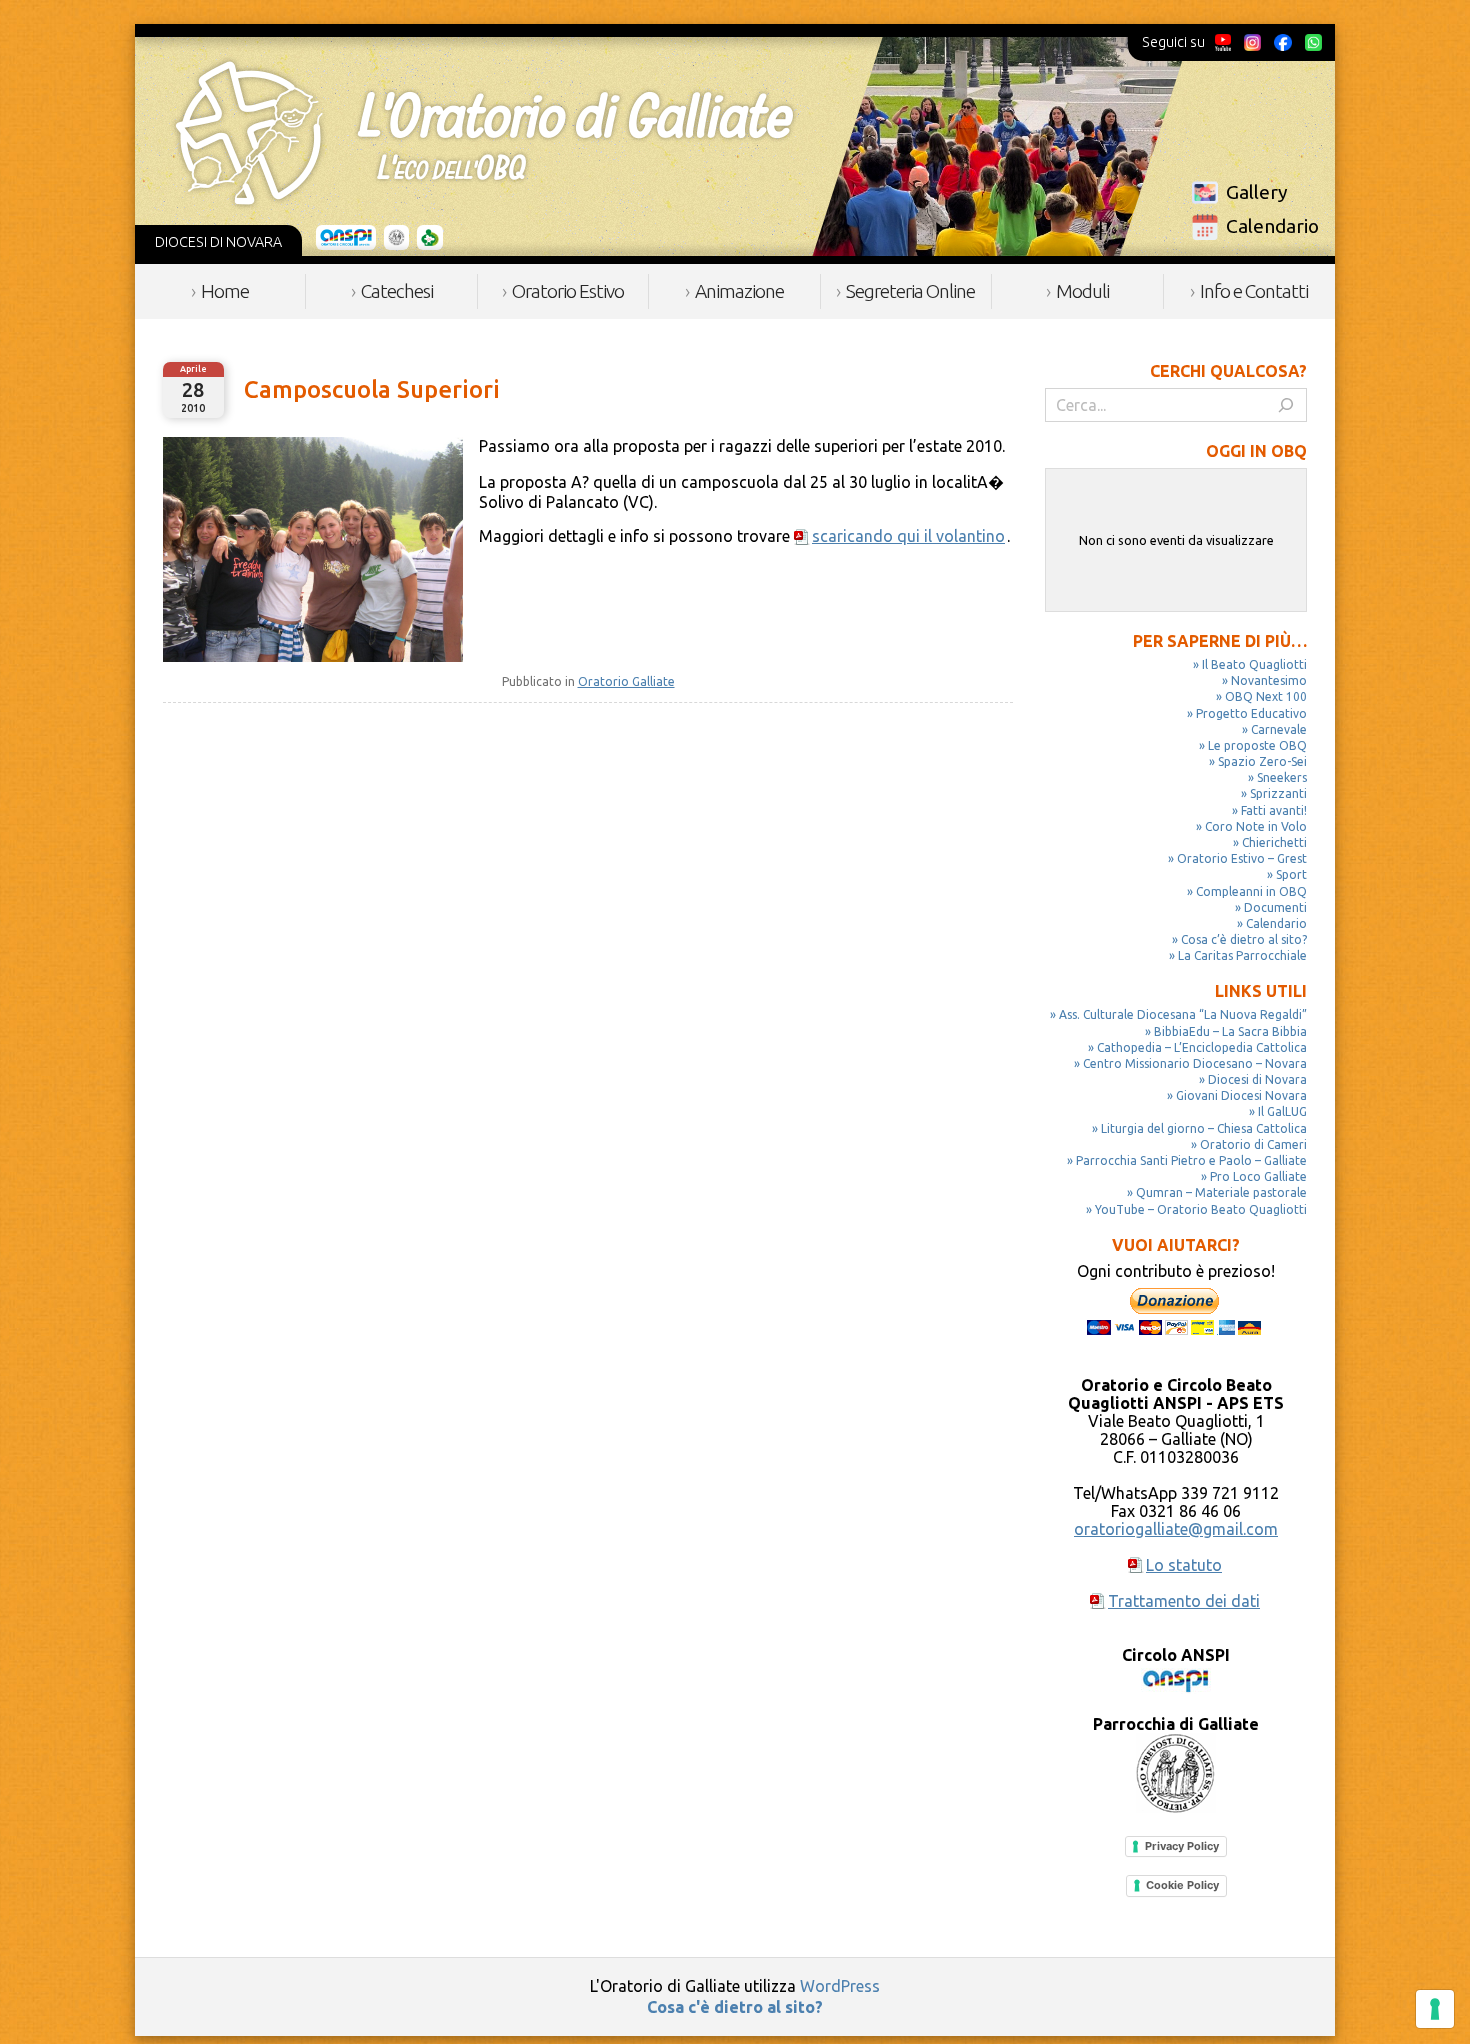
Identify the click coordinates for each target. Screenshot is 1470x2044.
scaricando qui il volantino (908, 536)
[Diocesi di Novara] (430, 238)
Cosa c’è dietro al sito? (1244, 939)
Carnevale (1279, 729)
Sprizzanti (1278, 793)
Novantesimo (1269, 680)
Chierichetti (1274, 842)
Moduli (1082, 291)
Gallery (1257, 192)
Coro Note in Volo (1256, 826)
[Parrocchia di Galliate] (396, 238)
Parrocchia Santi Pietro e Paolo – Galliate (1191, 1160)
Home (225, 291)
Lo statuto (1184, 1565)
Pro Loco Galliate (1258, 1176)
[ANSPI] (346, 238)
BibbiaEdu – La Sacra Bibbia (1230, 1031)
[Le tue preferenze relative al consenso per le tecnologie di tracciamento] (1435, 2009)
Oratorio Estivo (568, 291)
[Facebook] (1283, 42)
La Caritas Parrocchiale (1242, 955)
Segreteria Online (910, 291)
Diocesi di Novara (1257, 1079)
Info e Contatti (1254, 291)
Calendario (1272, 226)
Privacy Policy (1182, 1846)
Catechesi (397, 291)
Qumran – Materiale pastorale (1221, 1192)
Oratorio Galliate (626, 681)
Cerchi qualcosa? (1228, 371)
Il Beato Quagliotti (1254, 664)
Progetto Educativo (1251, 713)
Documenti (1275, 907)
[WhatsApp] (1313, 42)
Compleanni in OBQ (1251, 891)
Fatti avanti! (1274, 810)
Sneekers (1282, 777)
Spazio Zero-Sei (1262, 761)
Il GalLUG (1282, 1111)
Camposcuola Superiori (372, 389)
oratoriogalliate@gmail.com (1176, 1529)
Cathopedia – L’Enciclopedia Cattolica (1202, 1047)
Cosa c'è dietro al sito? (735, 2007)
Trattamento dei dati (1184, 1601)
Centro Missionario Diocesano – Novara (1195, 1063)
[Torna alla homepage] (484, 133)
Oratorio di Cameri (1253, 1144)
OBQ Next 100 (1266, 696)
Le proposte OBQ (1257, 745)
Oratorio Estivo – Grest (1242, 858)
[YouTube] (1223, 42)
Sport (1291, 874)
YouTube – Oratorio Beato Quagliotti (1201, 1209)
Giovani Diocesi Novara (1241, 1095)
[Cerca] (1286, 405)
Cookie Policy (1182, 1885)
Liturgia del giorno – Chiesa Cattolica (1204, 1128)
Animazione (739, 291)
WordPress (840, 1986)
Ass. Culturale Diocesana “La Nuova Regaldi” (1183, 1014)
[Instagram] (1252, 42)
